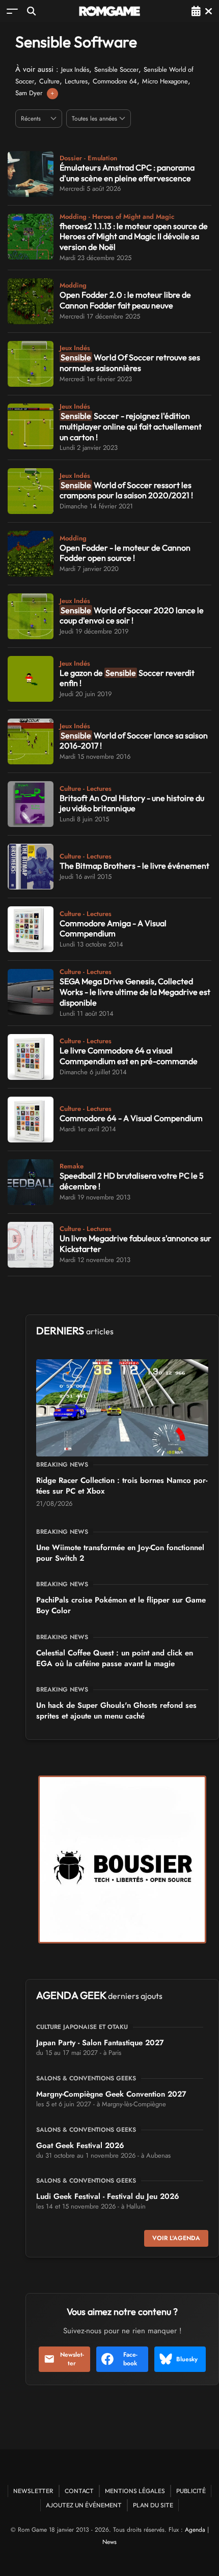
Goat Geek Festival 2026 (80, 2145)
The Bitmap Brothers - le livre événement (134, 866)
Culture (49, 81)
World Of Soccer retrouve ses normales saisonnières (130, 363)
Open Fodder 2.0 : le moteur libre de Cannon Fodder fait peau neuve (125, 300)
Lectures (76, 81)
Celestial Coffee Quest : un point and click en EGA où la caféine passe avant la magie (115, 1658)
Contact (79, 2491)
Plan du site (153, 2505)
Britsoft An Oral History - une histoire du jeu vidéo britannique (132, 803)
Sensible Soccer (116, 69)
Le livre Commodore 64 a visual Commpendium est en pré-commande (129, 1056)
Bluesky (187, 2359)
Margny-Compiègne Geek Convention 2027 (111, 2094)
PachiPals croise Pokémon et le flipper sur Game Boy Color (121, 1605)
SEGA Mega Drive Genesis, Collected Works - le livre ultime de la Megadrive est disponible (135, 992)
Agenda (195, 2530)
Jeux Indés (75, 69)
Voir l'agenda (176, 2238)
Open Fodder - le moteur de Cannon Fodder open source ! (125, 553)
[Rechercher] (31, 11)
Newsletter (72, 2359)
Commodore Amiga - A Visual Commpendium (113, 928)
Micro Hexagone (165, 81)
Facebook (130, 2359)
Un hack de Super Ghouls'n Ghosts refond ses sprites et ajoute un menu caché (116, 1711)
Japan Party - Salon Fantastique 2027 (100, 2043)
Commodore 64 (115, 81)
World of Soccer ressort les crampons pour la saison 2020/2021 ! (126, 490)
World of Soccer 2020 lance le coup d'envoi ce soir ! (132, 616)
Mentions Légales (135, 2491)
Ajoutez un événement (84, 2505)
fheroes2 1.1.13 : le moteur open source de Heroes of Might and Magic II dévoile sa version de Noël (134, 237)
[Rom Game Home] (109, 11)
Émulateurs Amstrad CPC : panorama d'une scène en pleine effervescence (127, 173)
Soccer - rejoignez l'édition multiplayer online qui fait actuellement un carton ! (131, 426)
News (109, 2542)
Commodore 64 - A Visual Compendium (131, 1118)
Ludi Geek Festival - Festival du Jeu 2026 (108, 2196)
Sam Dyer (29, 93)
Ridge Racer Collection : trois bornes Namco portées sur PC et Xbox (122, 1486)
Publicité (191, 2491)
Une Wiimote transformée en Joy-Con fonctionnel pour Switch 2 (120, 1553)
